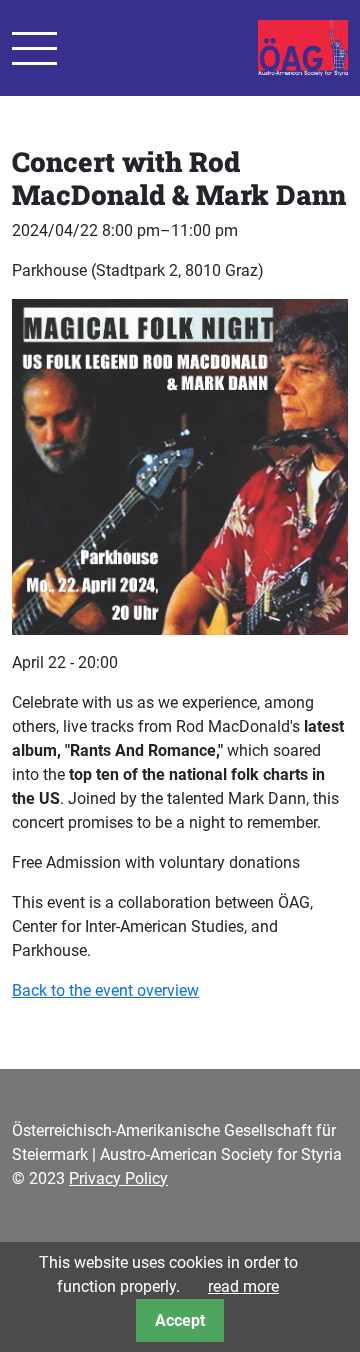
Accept (180, 1320)
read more (243, 1286)
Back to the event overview (105, 990)
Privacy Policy (118, 1178)
